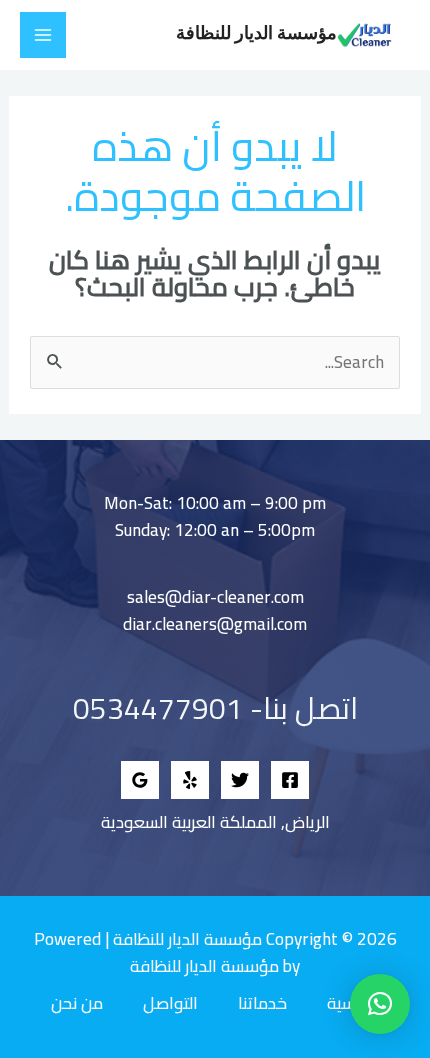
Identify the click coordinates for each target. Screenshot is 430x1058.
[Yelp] (190, 780)
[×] (380, 1004)
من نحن (77, 1003)
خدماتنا (262, 1003)
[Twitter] (240, 780)
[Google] (140, 780)
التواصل (170, 1003)
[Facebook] (290, 780)
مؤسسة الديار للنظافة (256, 34)
